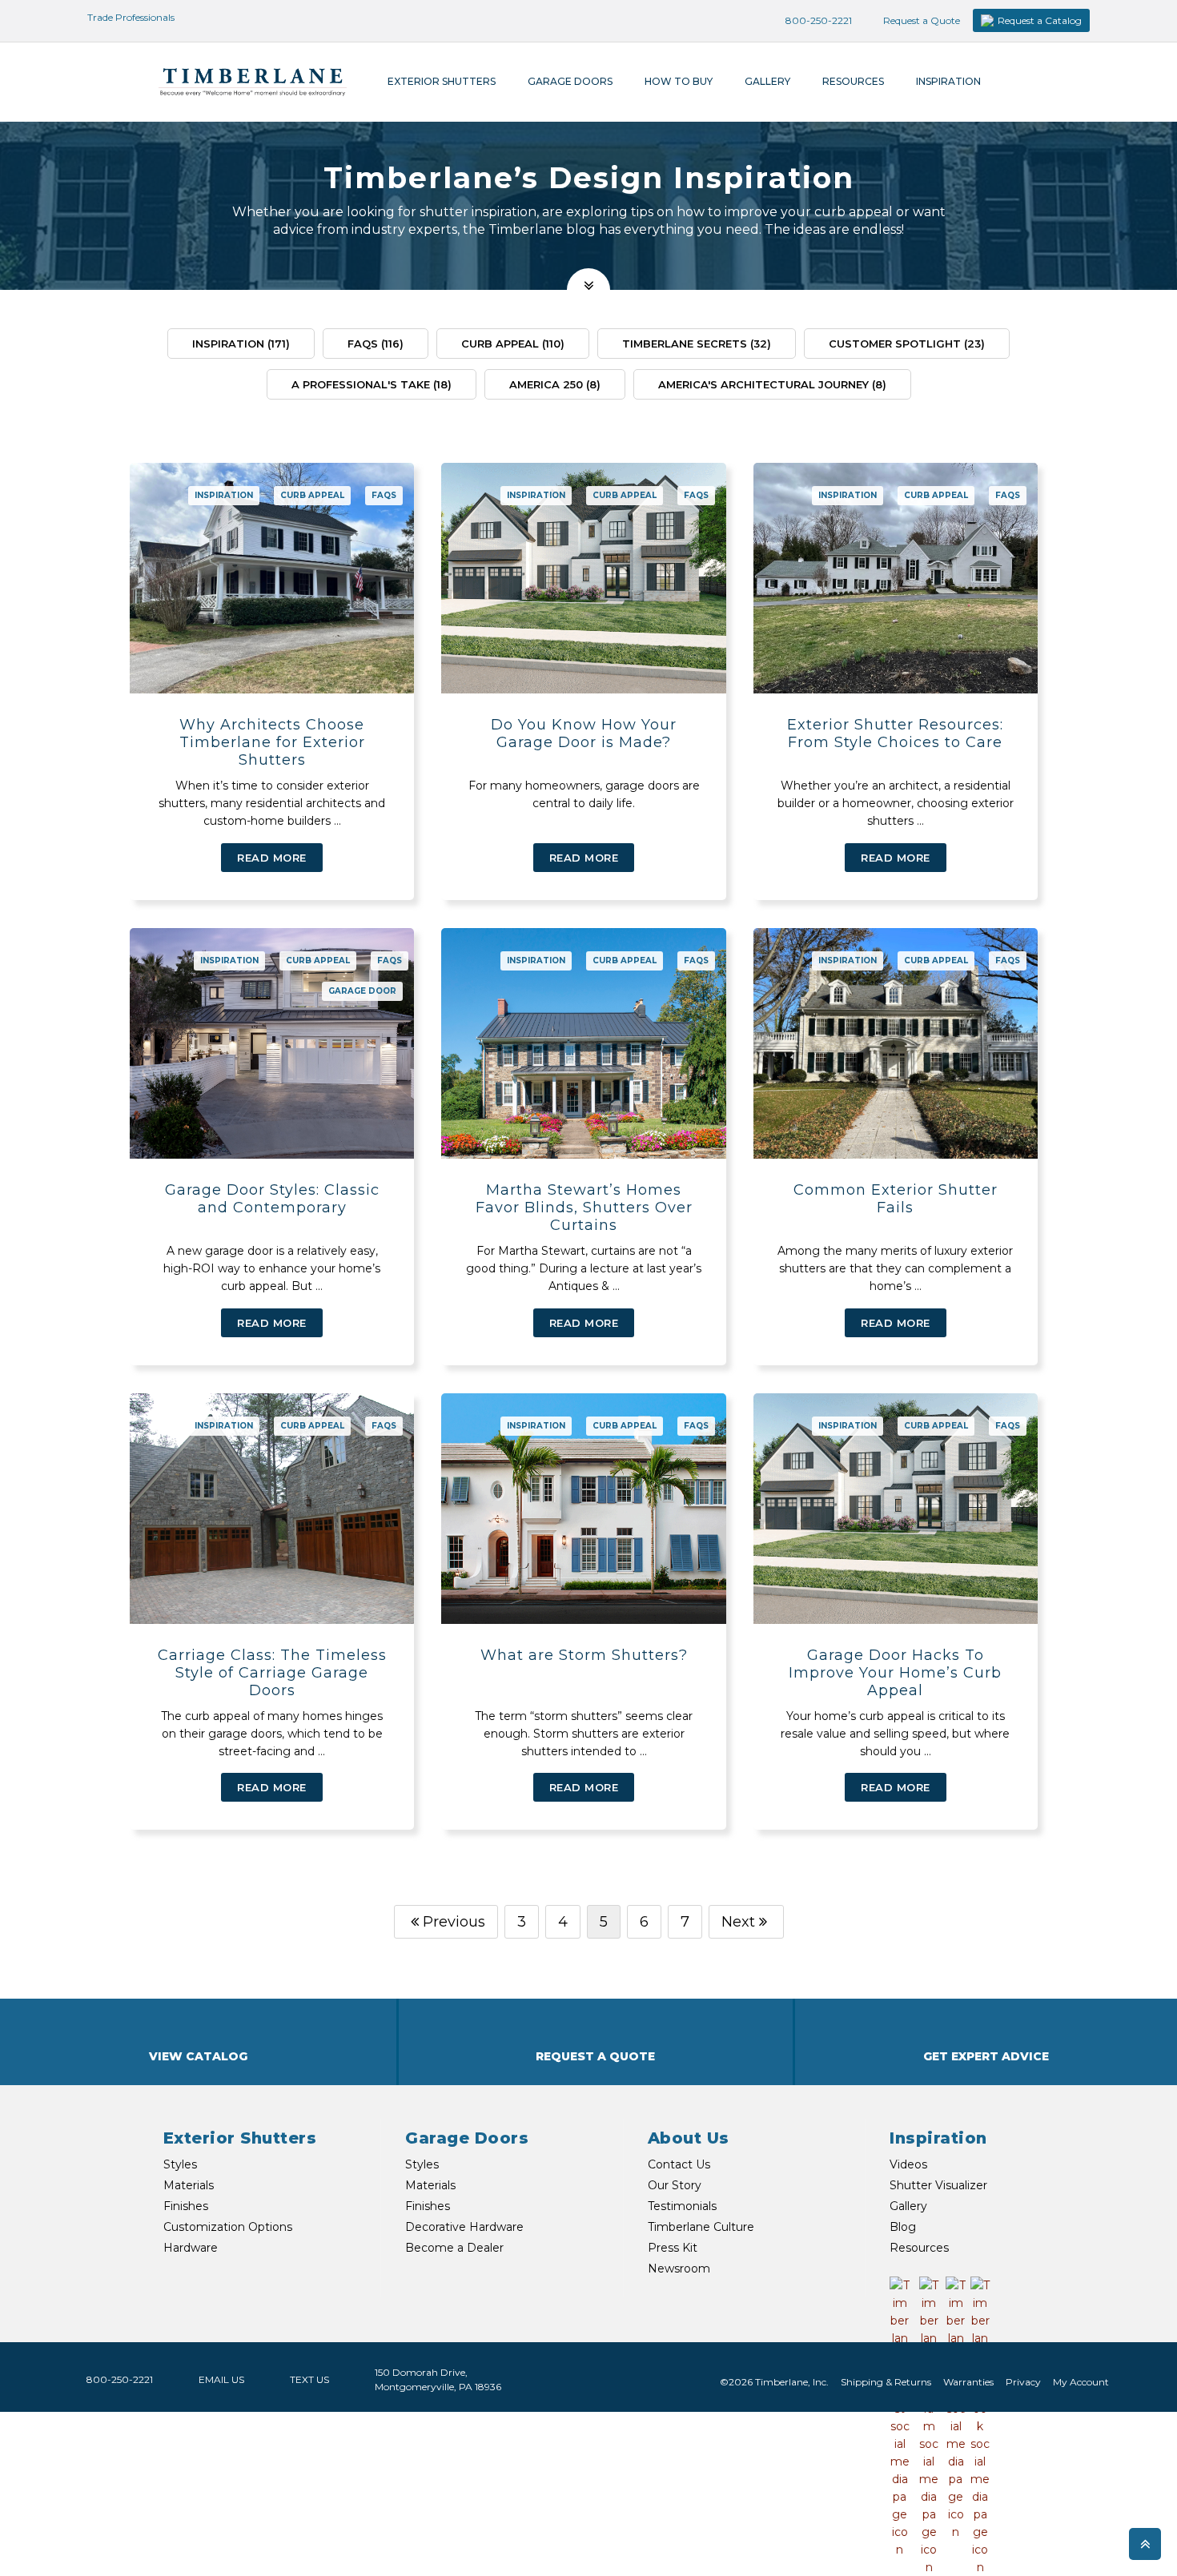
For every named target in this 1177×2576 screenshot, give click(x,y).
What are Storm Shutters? (584, 1655)
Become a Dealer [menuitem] (454, 2248)
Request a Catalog (1040, 20)
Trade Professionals (130, 17)
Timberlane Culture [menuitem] (701, 2227)
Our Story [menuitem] (675, 2185)
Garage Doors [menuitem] (570, 81)
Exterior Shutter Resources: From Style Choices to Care (895, 733)
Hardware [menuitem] (191, 2248)
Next (738, 1922)
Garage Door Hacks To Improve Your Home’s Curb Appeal (895, 1673)
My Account (1081, 2382)
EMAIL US (221, 2379)
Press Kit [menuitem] (673, 2248)
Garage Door (362, 991)
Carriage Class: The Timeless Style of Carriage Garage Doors (272, 1673)
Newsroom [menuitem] (679, 2269)
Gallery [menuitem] (767, 81)
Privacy (1023, 2382)
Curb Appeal (513, 344)
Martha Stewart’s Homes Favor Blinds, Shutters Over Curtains (584, 1208)
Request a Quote (920, 20)
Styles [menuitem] (180, 2164)
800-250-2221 (817, 20)
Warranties (968, 2382)
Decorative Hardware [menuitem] (464, 2227)
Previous (454, 1922)
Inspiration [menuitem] (948, 81)
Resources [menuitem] (853, 81)
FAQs (376, 344)
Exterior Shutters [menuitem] (442, 81)
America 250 (555, 384)
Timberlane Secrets (697, 344)
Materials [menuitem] (189, 2185)
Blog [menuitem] (903, 2227)
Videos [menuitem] (908, 2164)
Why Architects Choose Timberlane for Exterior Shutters (272, 742)
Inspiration (241, 344)
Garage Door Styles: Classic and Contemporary (272, 1199)
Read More (272, 858)
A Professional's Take (372, 384)
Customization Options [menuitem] (228, 2227)
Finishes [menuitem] (186, 2206)
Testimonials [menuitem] (682, 2206)
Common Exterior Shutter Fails (896, 1199)
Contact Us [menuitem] (679, 2164)
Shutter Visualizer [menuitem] (938, 2185)
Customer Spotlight (907, 344)
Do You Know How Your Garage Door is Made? (584, 733)
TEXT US (309, 2379)
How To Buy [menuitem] (679, 81)
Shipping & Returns (886, 2382)
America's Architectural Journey (772, 384)
